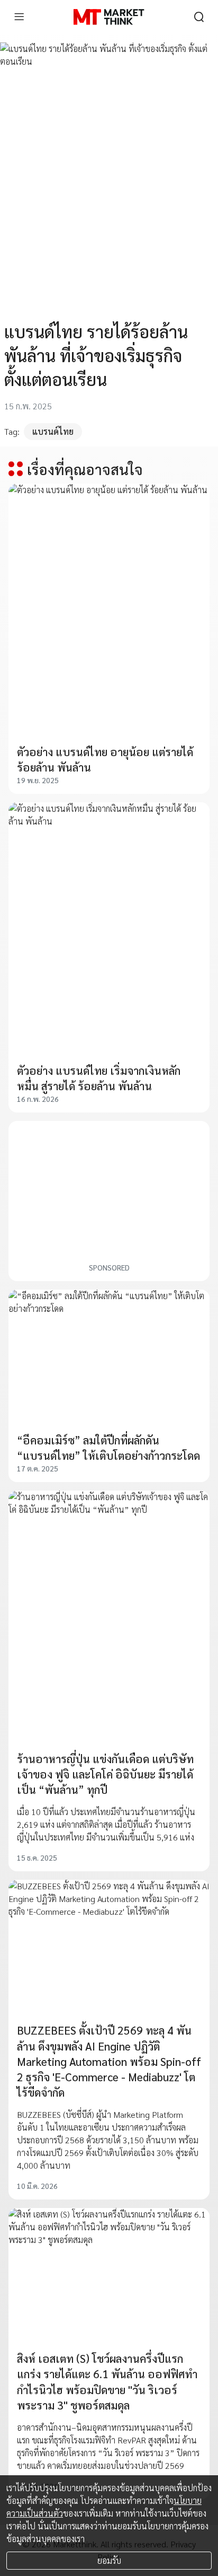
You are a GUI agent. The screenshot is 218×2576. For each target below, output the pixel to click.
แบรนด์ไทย (53, 431)
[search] (199, 17)
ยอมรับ (109, 2560)
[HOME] (109, 17)
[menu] (19, 17)
